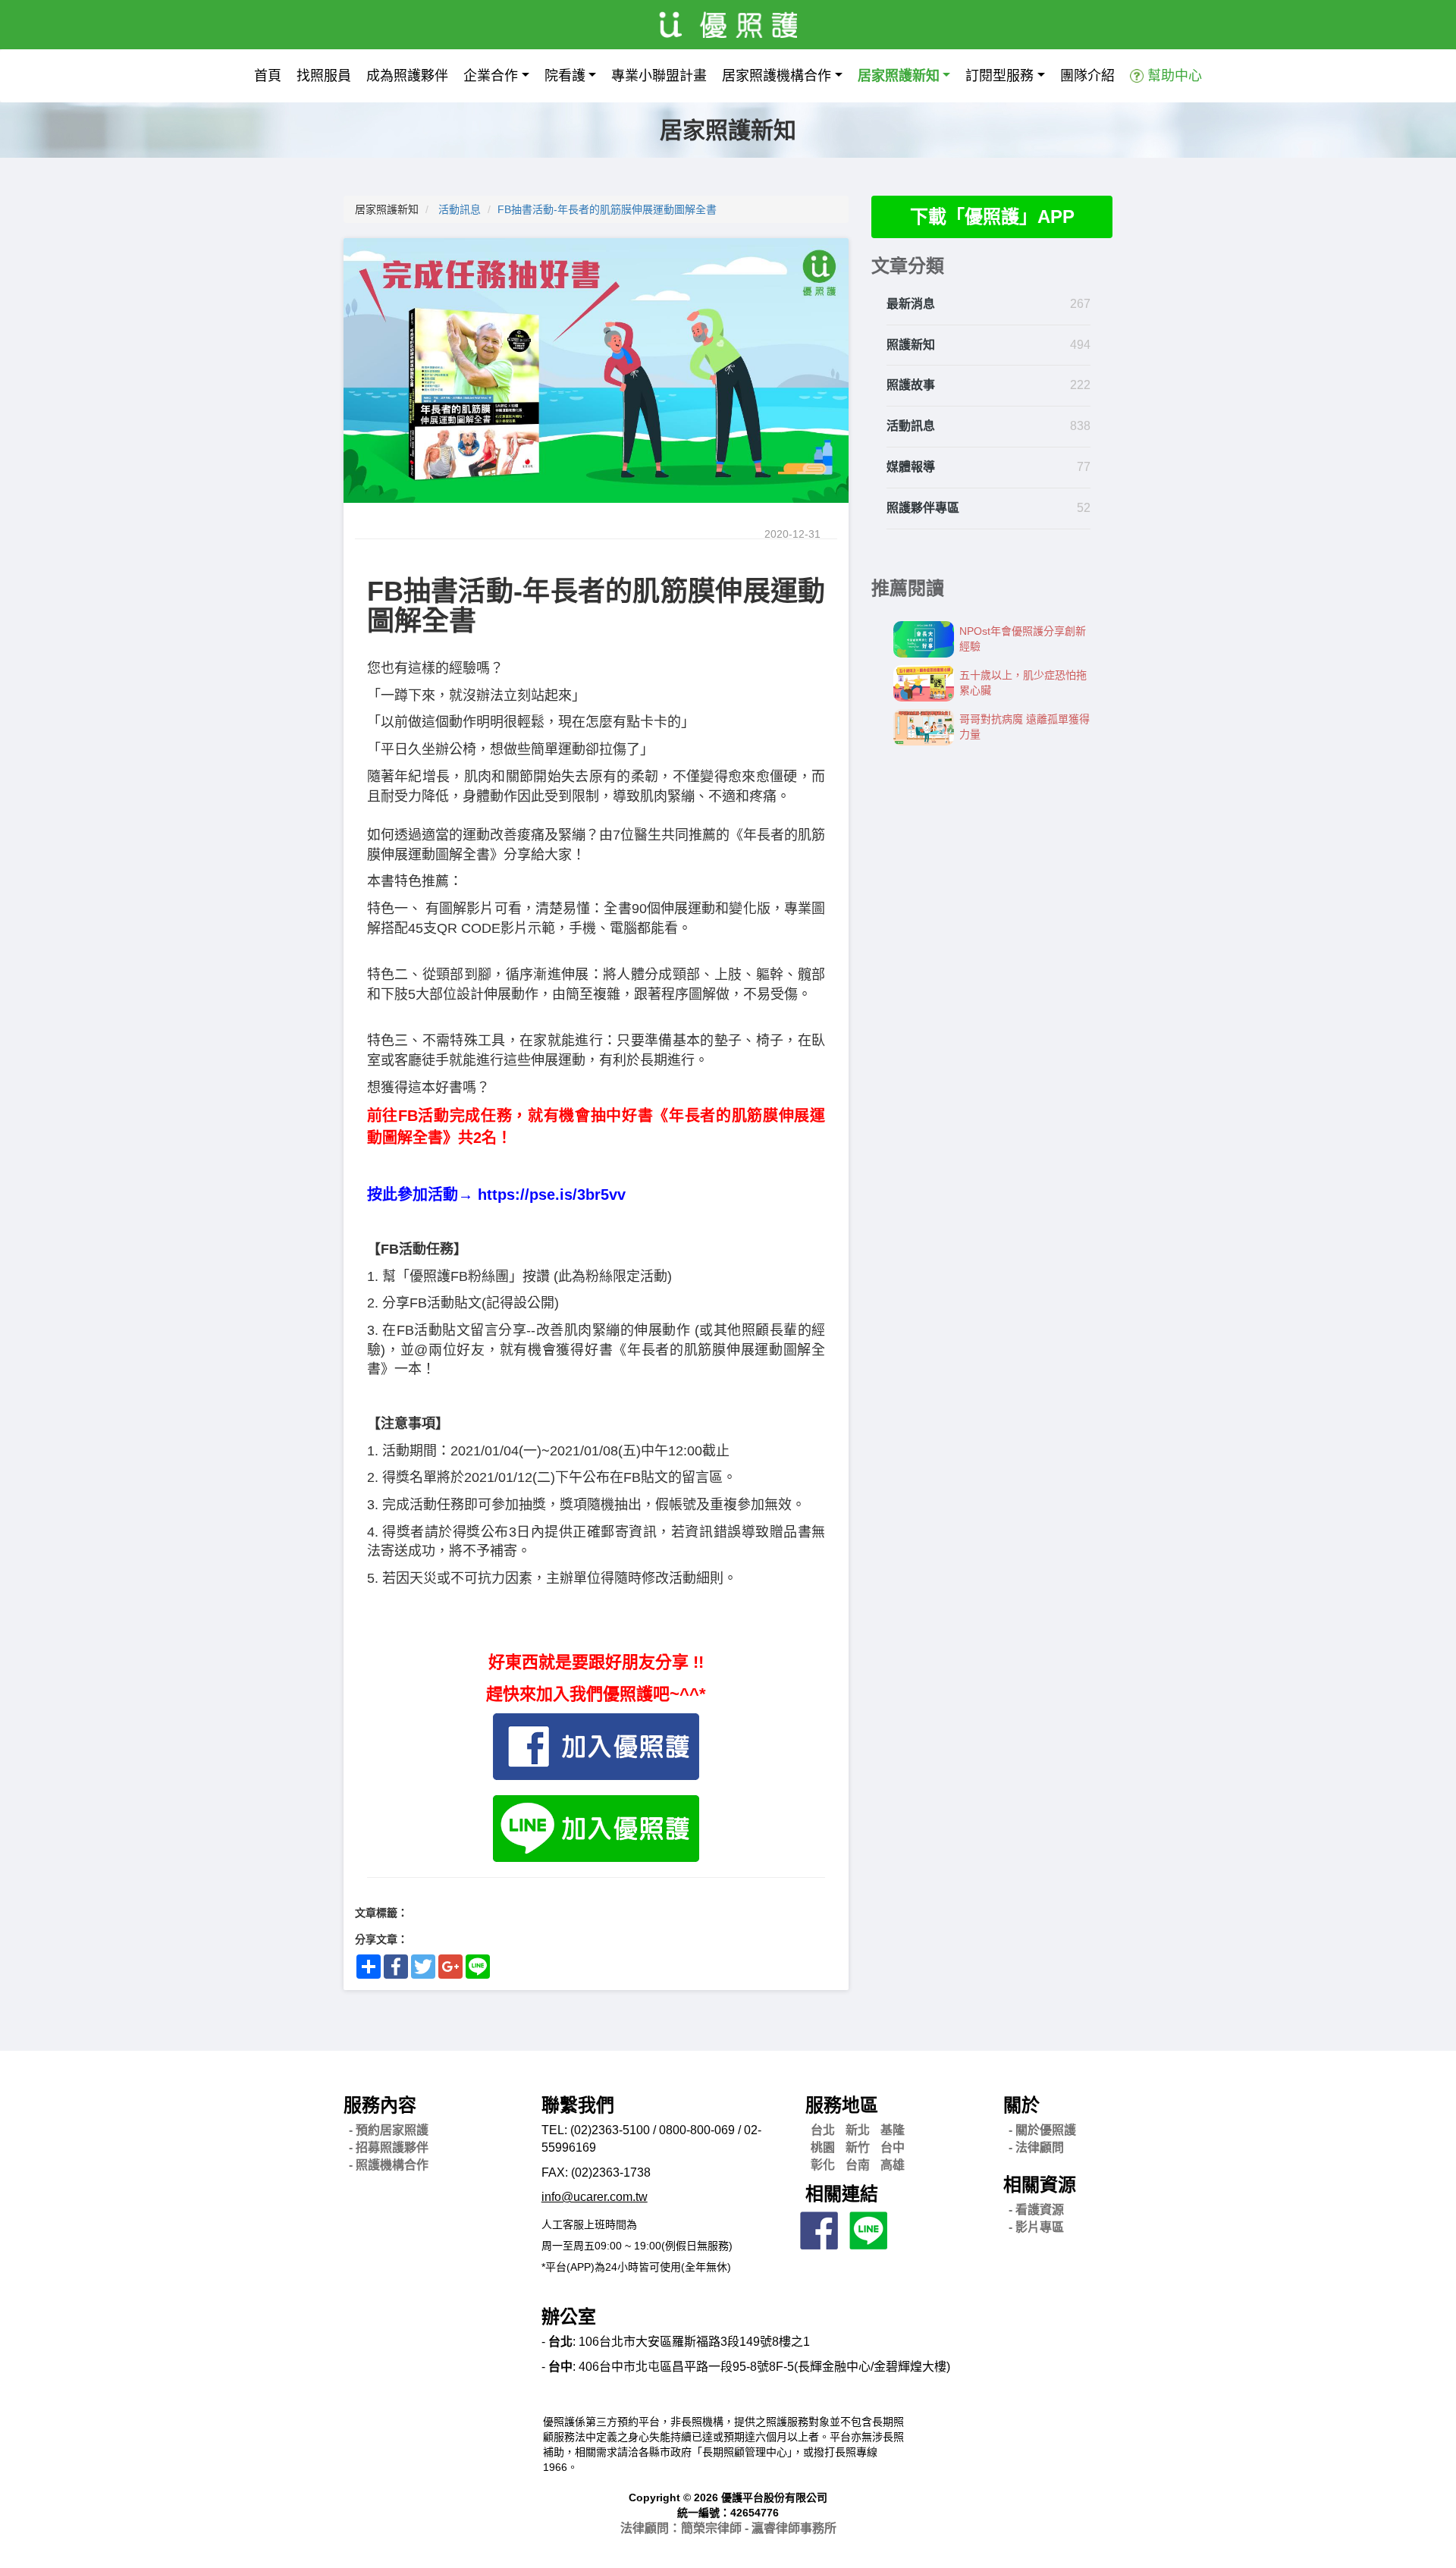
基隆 (893, 2130)
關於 (1021, 2105)
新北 (858, 2130)
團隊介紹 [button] (1087, 76)
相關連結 (842, 2194)
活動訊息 (460, 209)
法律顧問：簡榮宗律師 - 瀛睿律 (728, 2528)
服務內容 (380, 2105)
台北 (823, 2130)
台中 (893, 2147)
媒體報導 (911, 467)
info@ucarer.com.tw (595, 2197)
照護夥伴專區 (923, 508)
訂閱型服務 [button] (999, 76)
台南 (858, 2165)
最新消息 (911, 304)
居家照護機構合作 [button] (777, 76)
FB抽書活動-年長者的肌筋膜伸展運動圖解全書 (607, 209)
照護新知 (911, 345)
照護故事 (911, 385)
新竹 (858, 2147)
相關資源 (1040, 2185)
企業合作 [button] (491, 76)
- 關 (1042, 2130)
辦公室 (569, 2317)
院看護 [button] (565, 76)
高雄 (893, 2165)
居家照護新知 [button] (899, 76)
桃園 (823, 2147)
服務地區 (842, 2105)
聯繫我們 (578, 2105)
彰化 (823, 2165)
